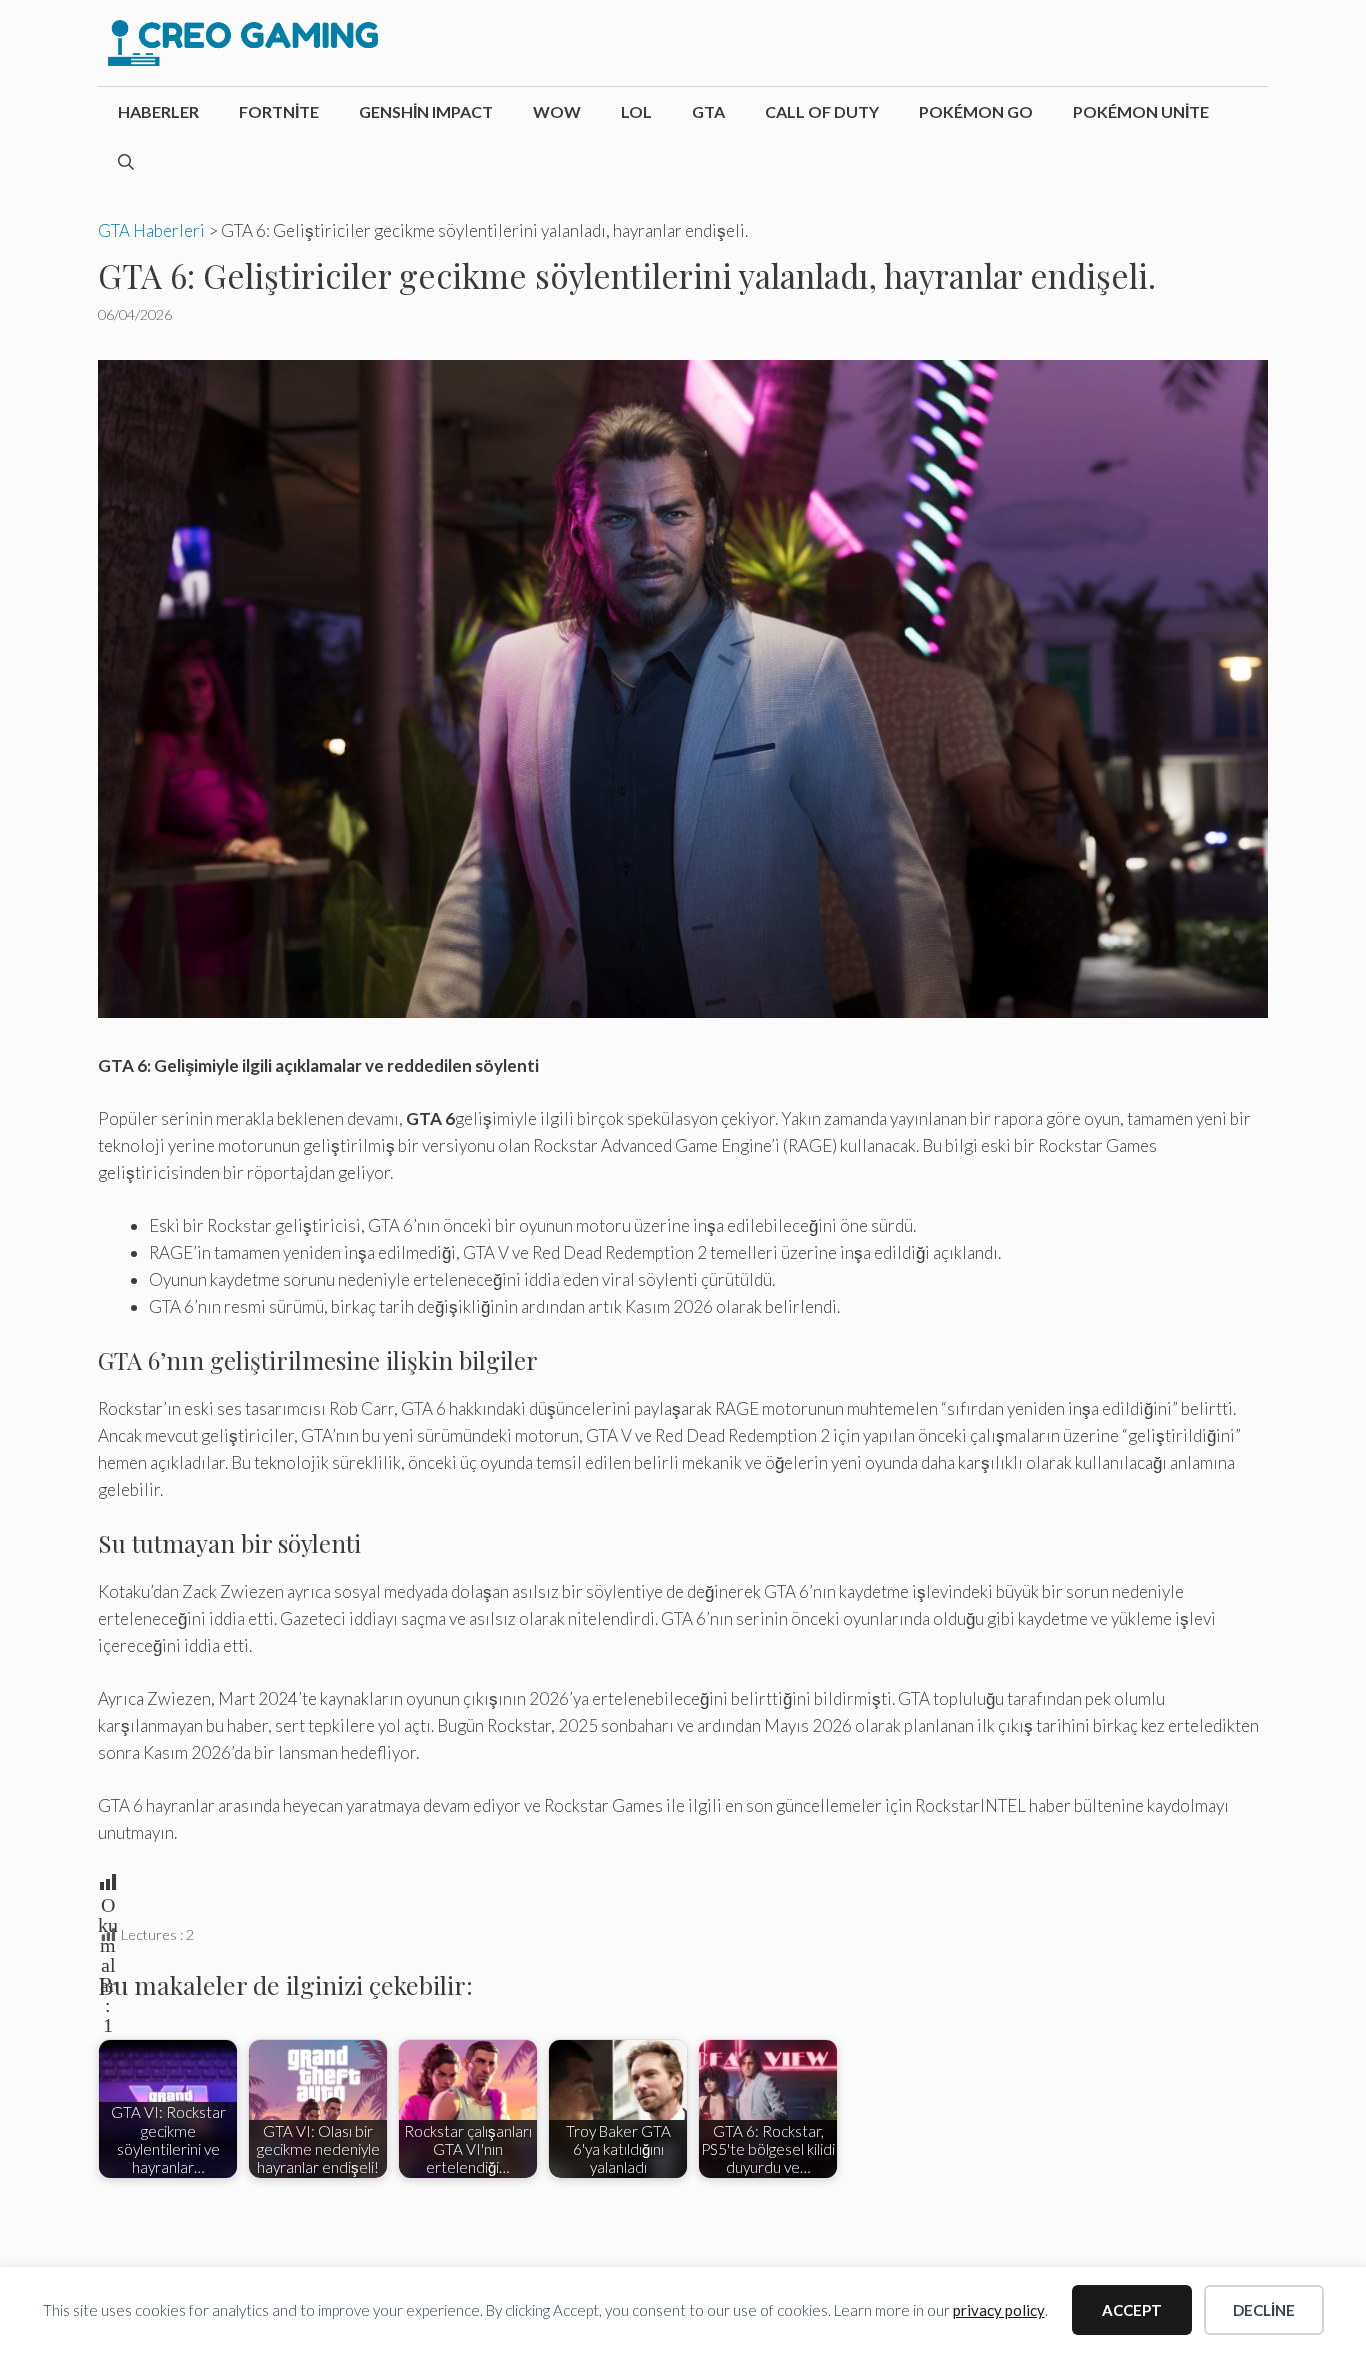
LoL (636, 111)
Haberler (158, 111)
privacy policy (999, 2310)
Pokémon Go (976, 111)
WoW (557, 111)
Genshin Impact (426, 111)
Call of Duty (822, 111)
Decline (1264, 2310)
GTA (708, 111)
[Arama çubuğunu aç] (126, 162)
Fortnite (279, 111)
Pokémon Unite (1141, 111)
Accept (1132, 2310)
